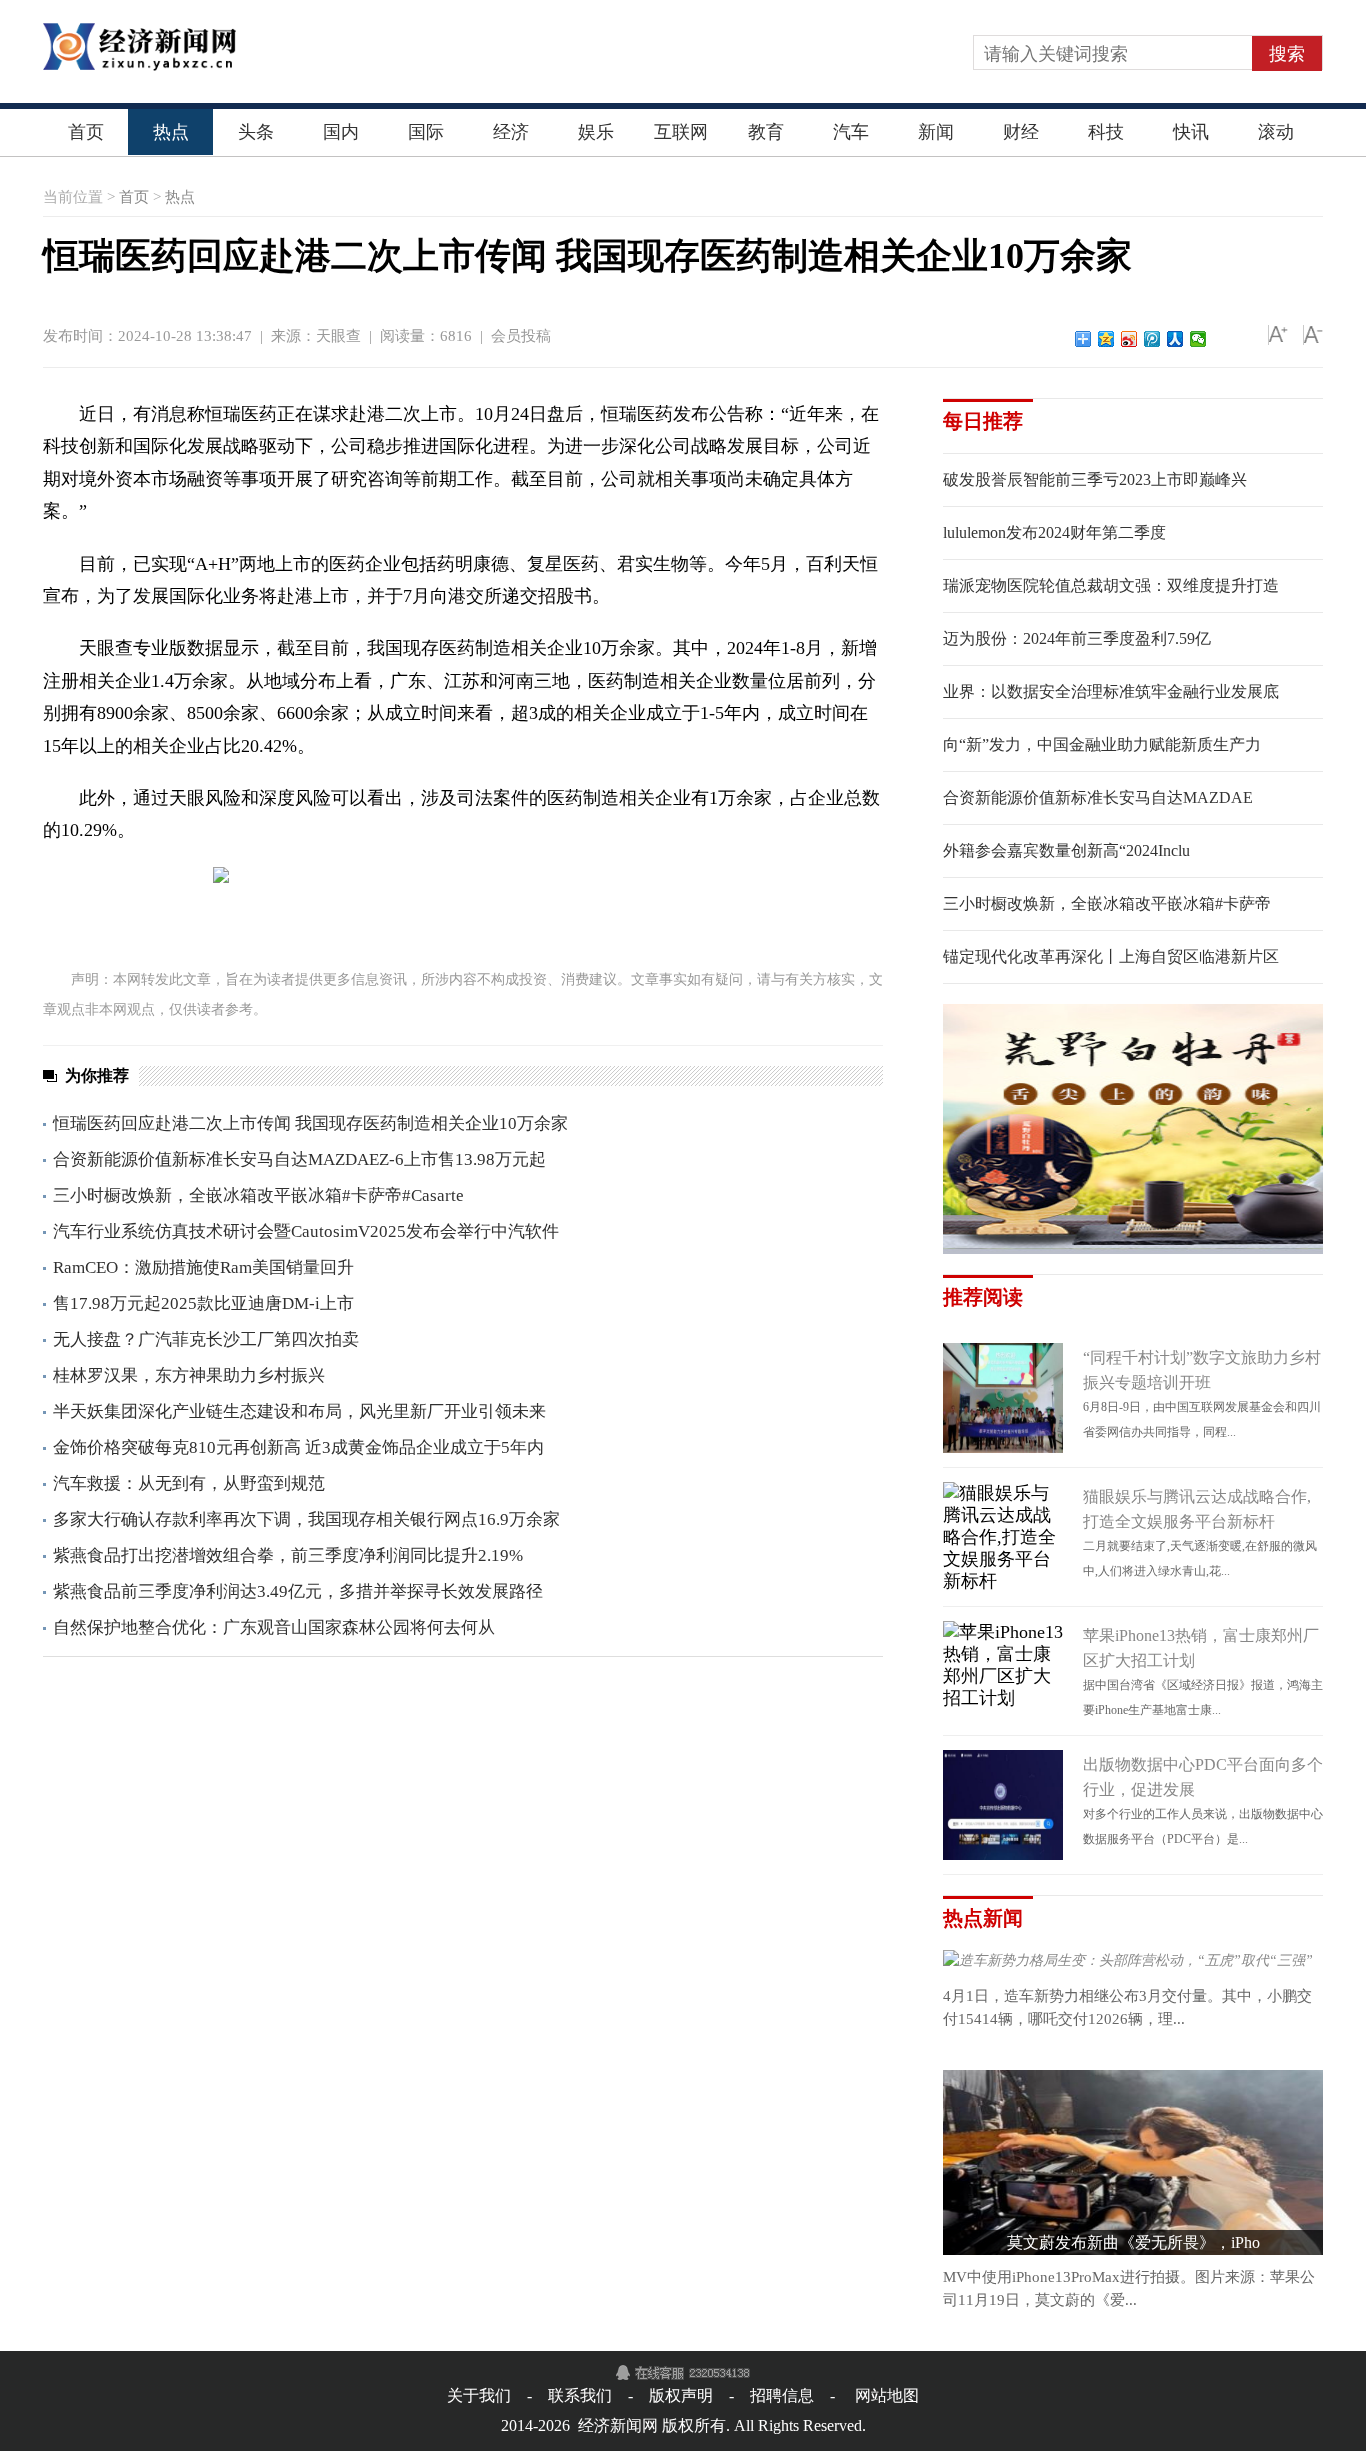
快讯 (1191, 132)
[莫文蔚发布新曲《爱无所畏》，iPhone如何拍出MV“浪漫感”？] (1133, 2082)
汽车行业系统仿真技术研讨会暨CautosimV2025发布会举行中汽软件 (306, 1231)
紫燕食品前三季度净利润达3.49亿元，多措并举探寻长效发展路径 (298, 1591)
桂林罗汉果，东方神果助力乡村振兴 (189, 1375)
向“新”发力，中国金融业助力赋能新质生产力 (1102, 744)
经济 (511, 132)
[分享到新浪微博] (1129, 339)
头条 (256, 132)
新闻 (936, 132)
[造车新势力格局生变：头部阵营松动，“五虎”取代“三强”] (1128, 1962)
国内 (341, 132)
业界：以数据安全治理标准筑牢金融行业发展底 (1111, 691)
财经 (1021, 132)
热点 (171, 132)
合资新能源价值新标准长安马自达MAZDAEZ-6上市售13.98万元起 (299, 1159)
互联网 (681, 132)
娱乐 (596, 132)
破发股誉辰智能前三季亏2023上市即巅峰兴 (1095, 479)
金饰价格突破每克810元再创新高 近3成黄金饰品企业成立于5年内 (298, 1447)
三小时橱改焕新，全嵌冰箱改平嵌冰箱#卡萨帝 (1107, 903)
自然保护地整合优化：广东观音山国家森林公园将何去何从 (274, 1627)
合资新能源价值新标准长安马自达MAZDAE (1098, 797)
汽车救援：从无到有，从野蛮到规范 (189, 1483)
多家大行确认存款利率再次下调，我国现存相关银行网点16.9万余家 (306, 1519)
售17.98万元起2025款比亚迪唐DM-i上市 (203, 1303)
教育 (766, 132)
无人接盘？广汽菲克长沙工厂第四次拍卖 (206, 1339)
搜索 (1287, 54)
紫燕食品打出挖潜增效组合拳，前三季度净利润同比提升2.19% (288, 1555)
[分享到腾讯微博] (1152, 339)
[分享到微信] (1198, 339)
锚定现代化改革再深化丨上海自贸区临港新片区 (1111, 956)
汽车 (851, 132)
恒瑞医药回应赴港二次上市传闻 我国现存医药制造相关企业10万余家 (310, 1123)
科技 (1106, 132)
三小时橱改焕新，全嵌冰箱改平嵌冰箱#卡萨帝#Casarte (258, 1195)
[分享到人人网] (1175, 339)
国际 (426, 132)
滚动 (1276, 132)
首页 (86, 132)
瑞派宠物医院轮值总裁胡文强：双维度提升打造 (1111, 585)
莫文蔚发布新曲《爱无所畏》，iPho (1133, 2242)
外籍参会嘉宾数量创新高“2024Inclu (1066, 850)
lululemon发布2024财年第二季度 (1054, 532)
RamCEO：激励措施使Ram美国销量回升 (203, 1267)
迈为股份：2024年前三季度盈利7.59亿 (1077, 638)
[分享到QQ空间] (1106, 339)
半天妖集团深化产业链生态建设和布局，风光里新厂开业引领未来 (299, 1411)
